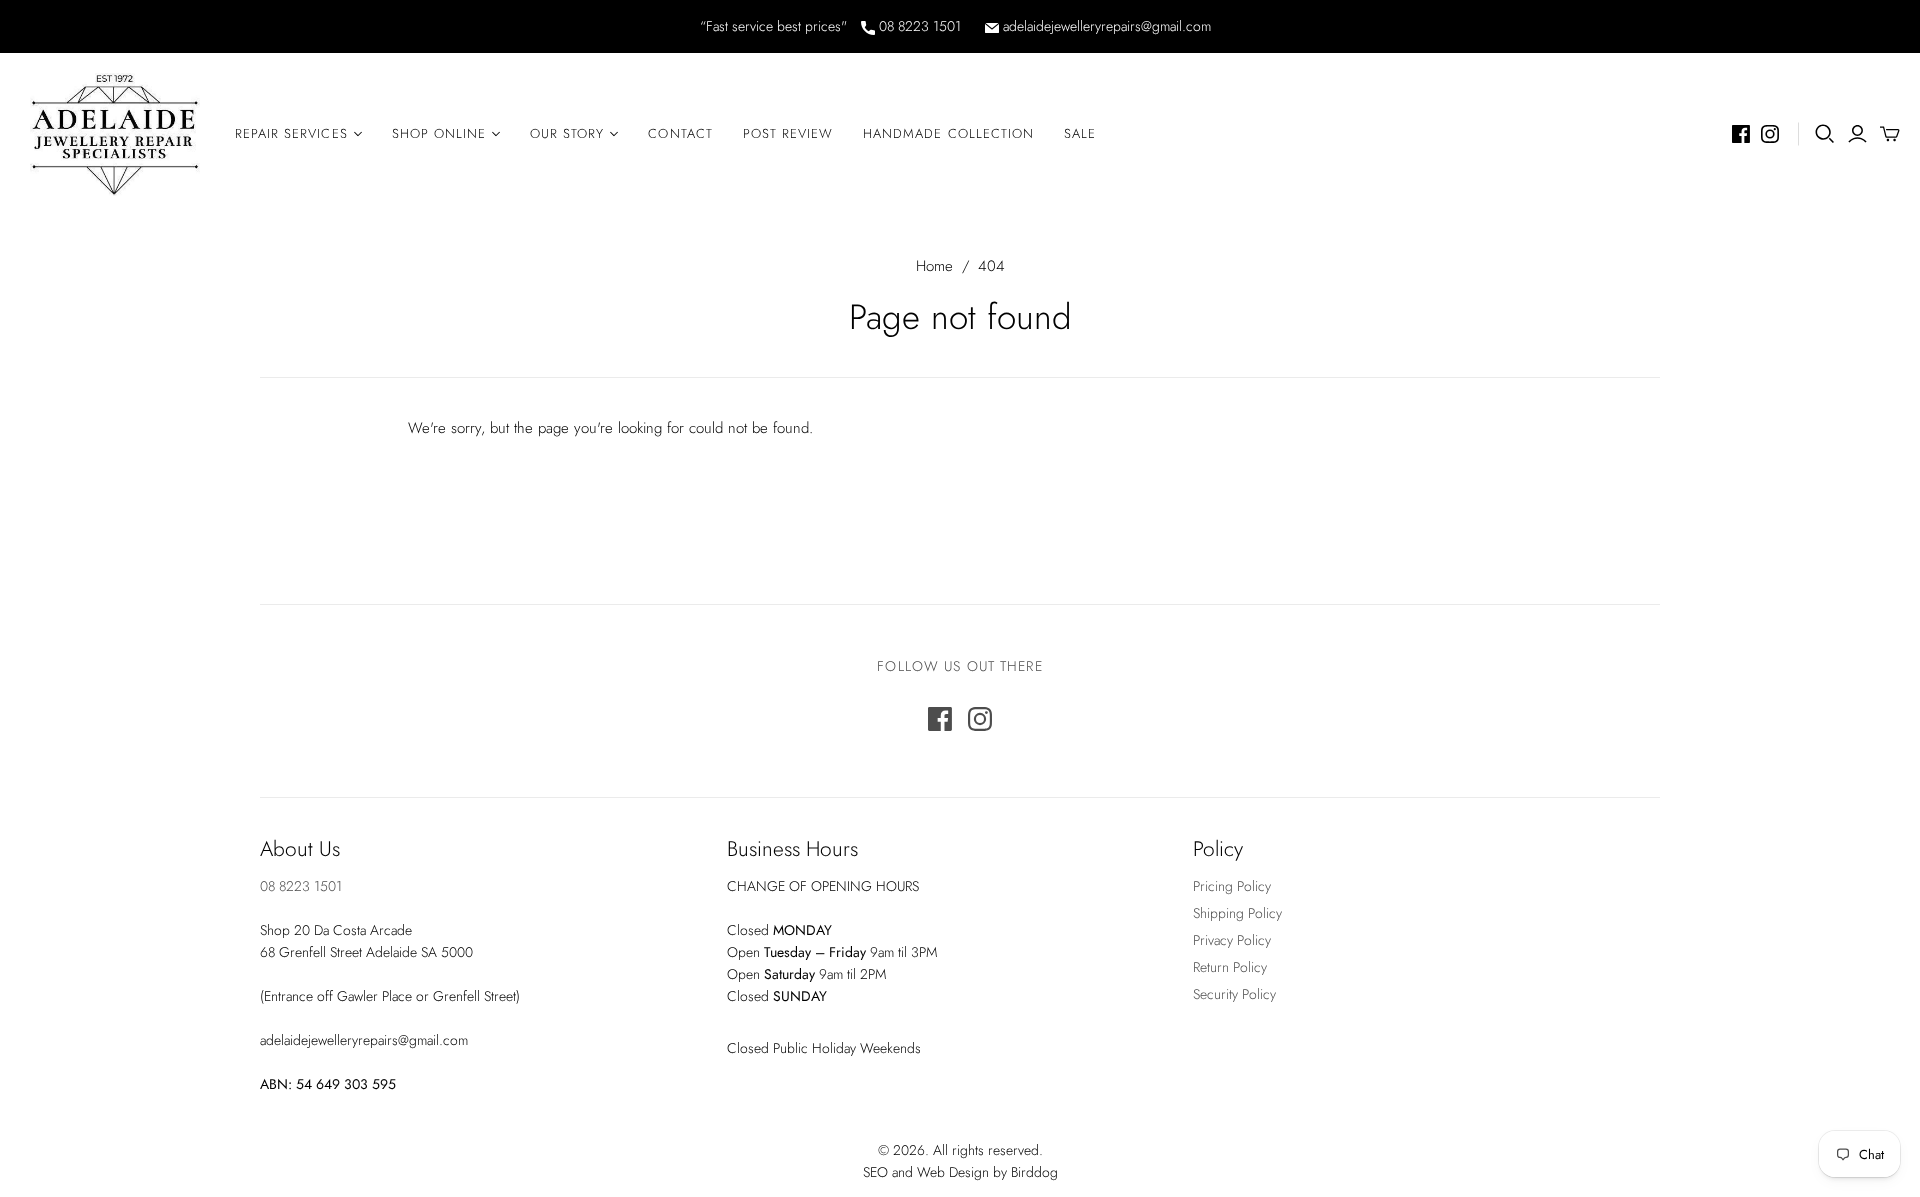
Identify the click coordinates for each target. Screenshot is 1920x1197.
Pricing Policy (1232, 886)
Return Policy (1230, 967)
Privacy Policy (1232, 940)
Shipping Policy (1237, 913)
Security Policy (1234, 994)
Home (934, 266)
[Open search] (1825, 134)
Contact (680, 133)
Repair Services (291, 133)
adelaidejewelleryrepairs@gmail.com (1105, 26)
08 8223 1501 (918, 26)
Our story (567, 133)
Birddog (1034, 1172)
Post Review (788, 133)
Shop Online (439, 133)
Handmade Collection (948, 133)
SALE (1080, 133)
